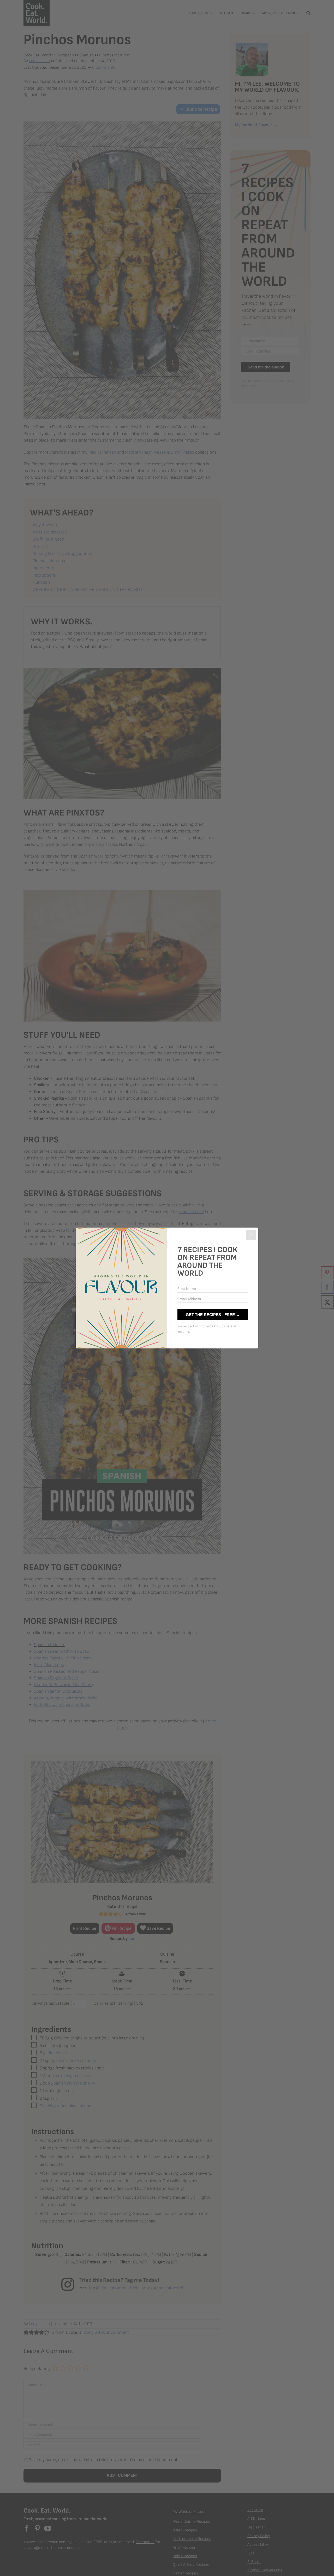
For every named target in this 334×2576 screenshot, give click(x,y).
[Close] (251, 1235)
